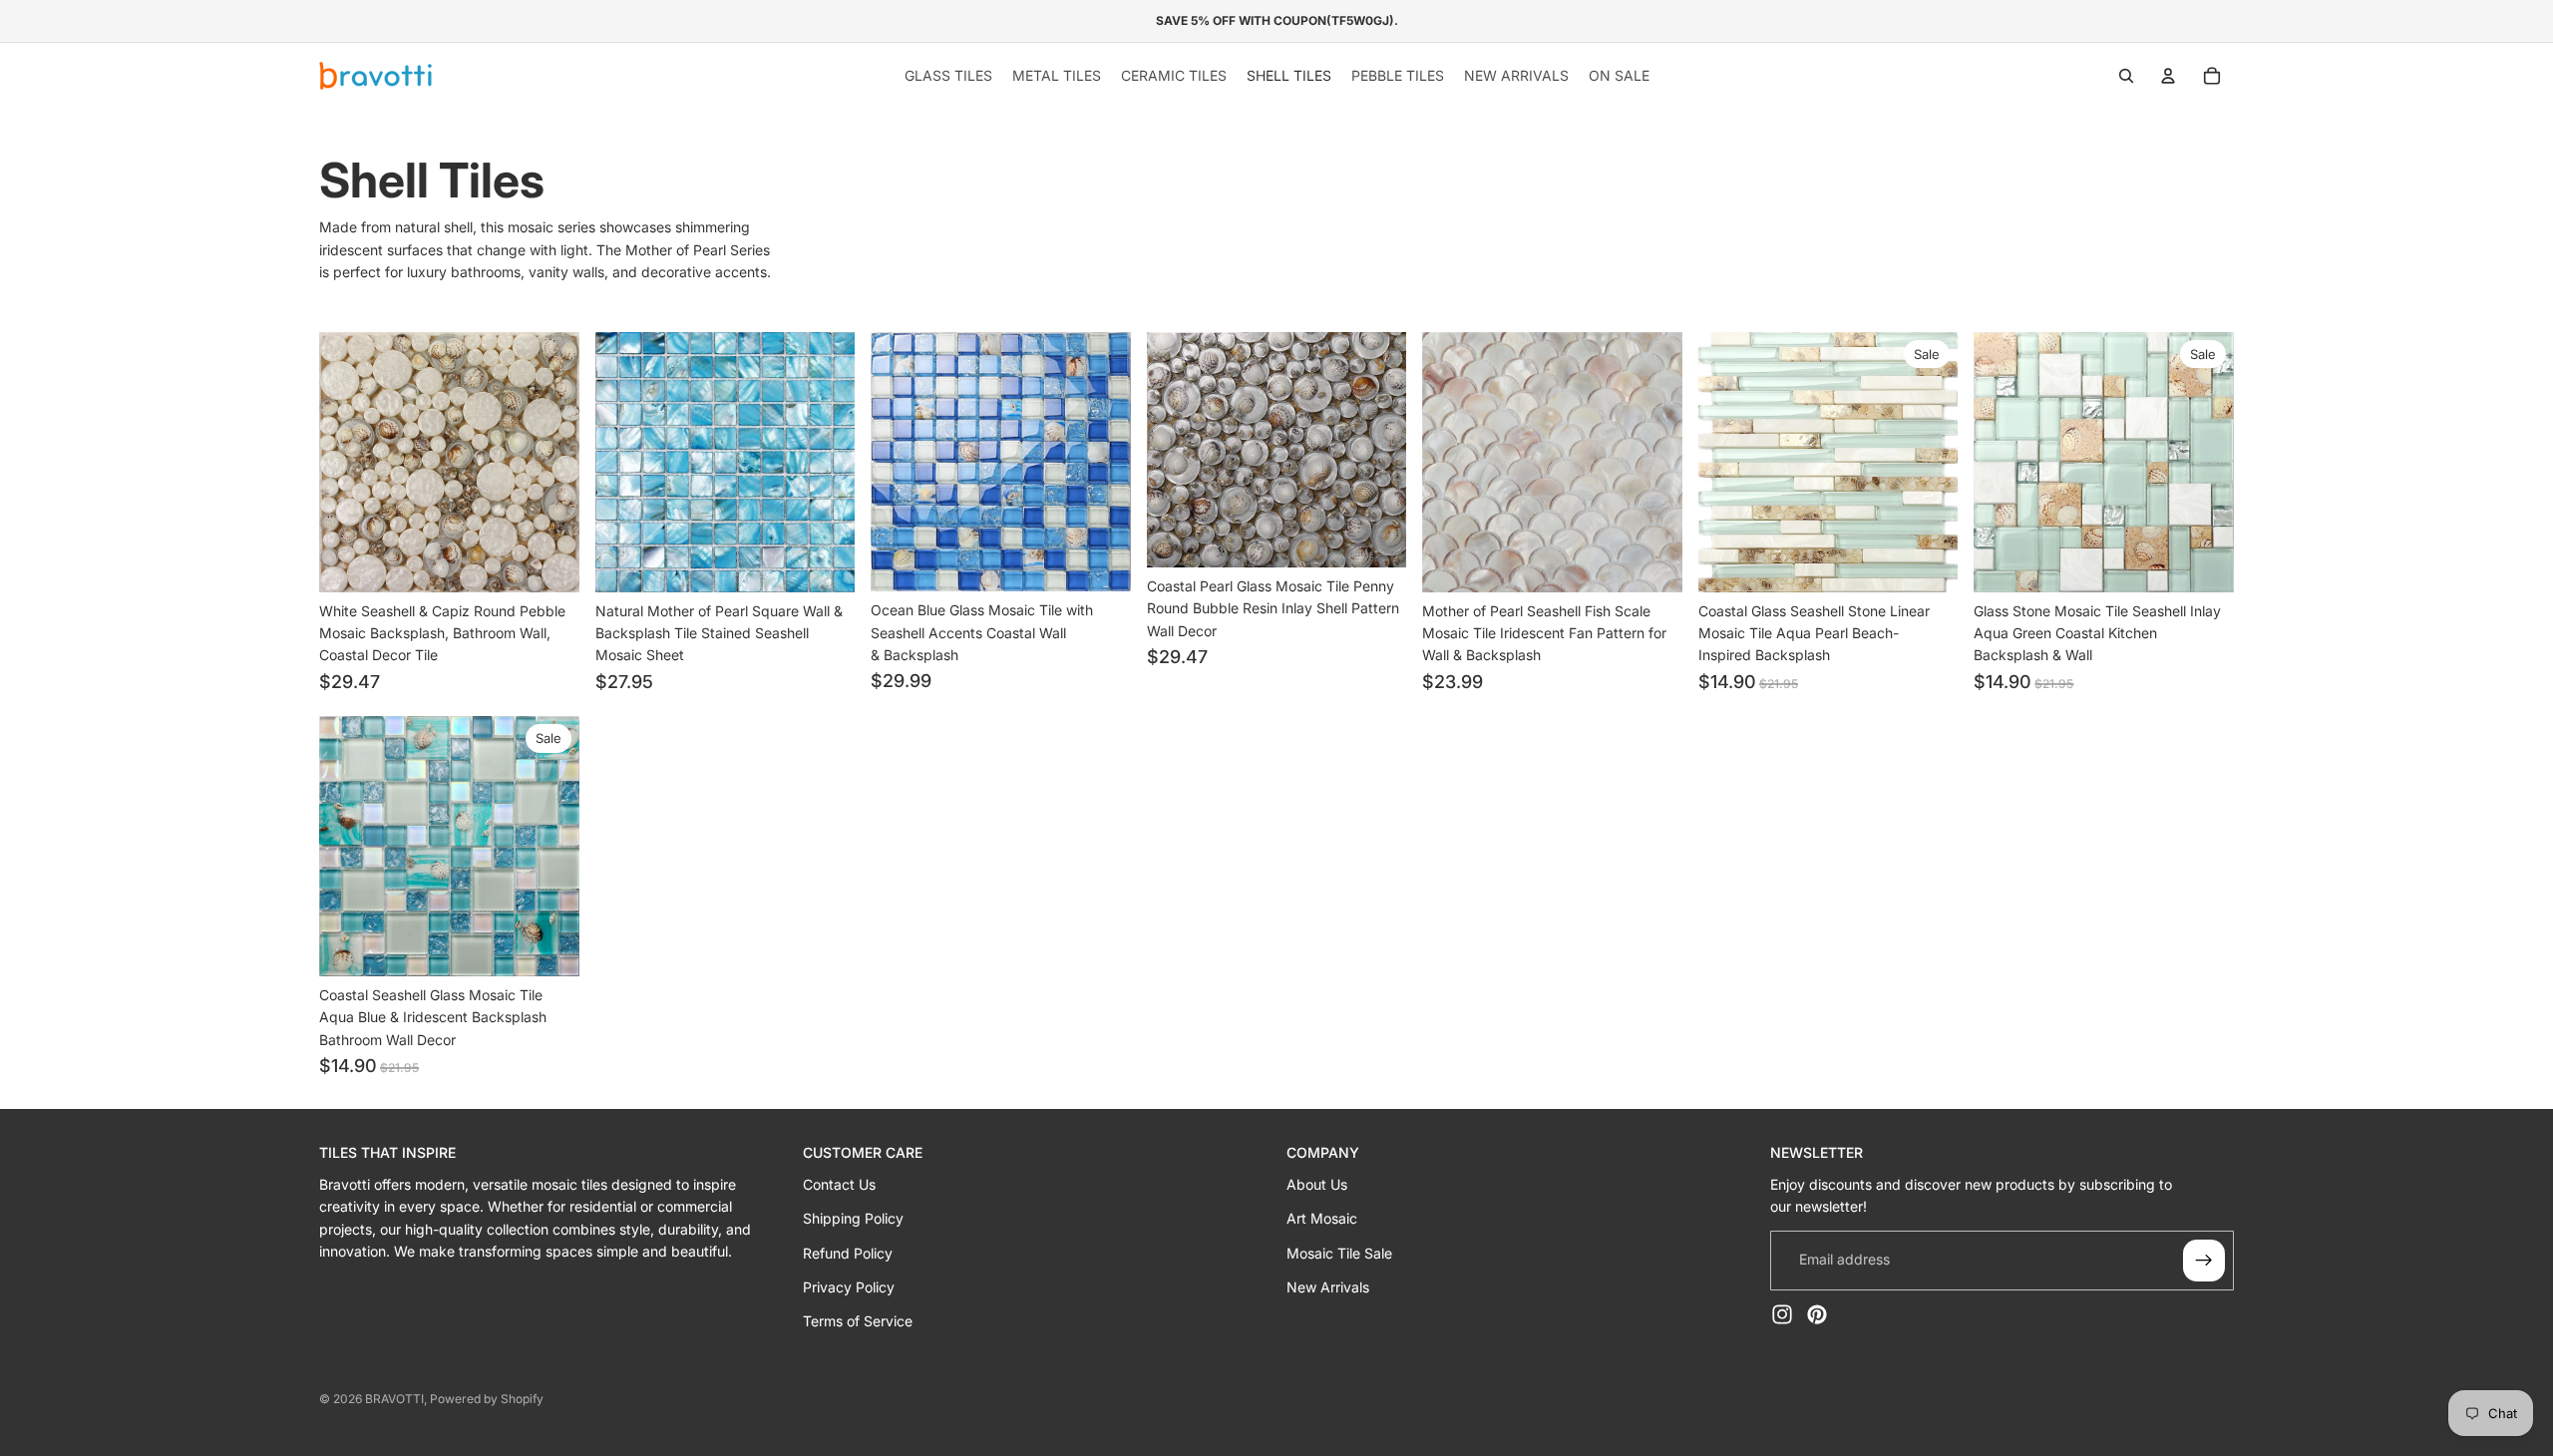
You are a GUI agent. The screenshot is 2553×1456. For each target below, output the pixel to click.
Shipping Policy (853, 1218)
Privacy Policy (849, 1287)
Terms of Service (858, 1321)
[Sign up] (2204, 1261)
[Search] (2126, 76)
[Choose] (548, 561)
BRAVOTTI (394, 1399)
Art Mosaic (1322, 1218)
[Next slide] (549, 462)
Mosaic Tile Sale (1339, 1253)
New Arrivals (1328, 1287)
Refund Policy (848, 1253)
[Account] (2168, 76)
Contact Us (839, 1184)
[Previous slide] (349, 462)
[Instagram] (1782, 1314)
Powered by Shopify (487, 1399)
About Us (1317, 1184)
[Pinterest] (1817, 1314)
